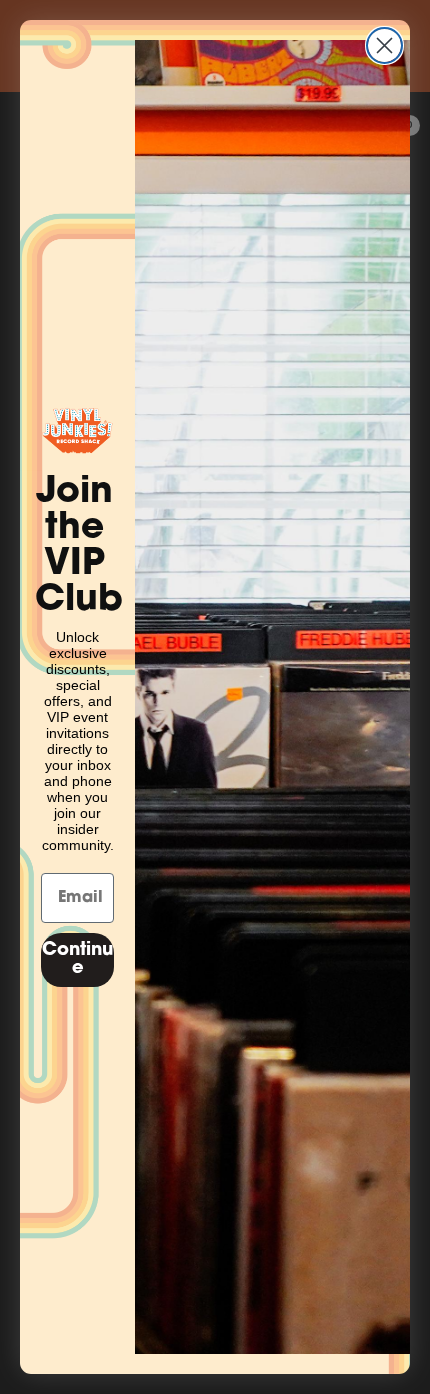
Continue (77, 960)
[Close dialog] (384, 45)
